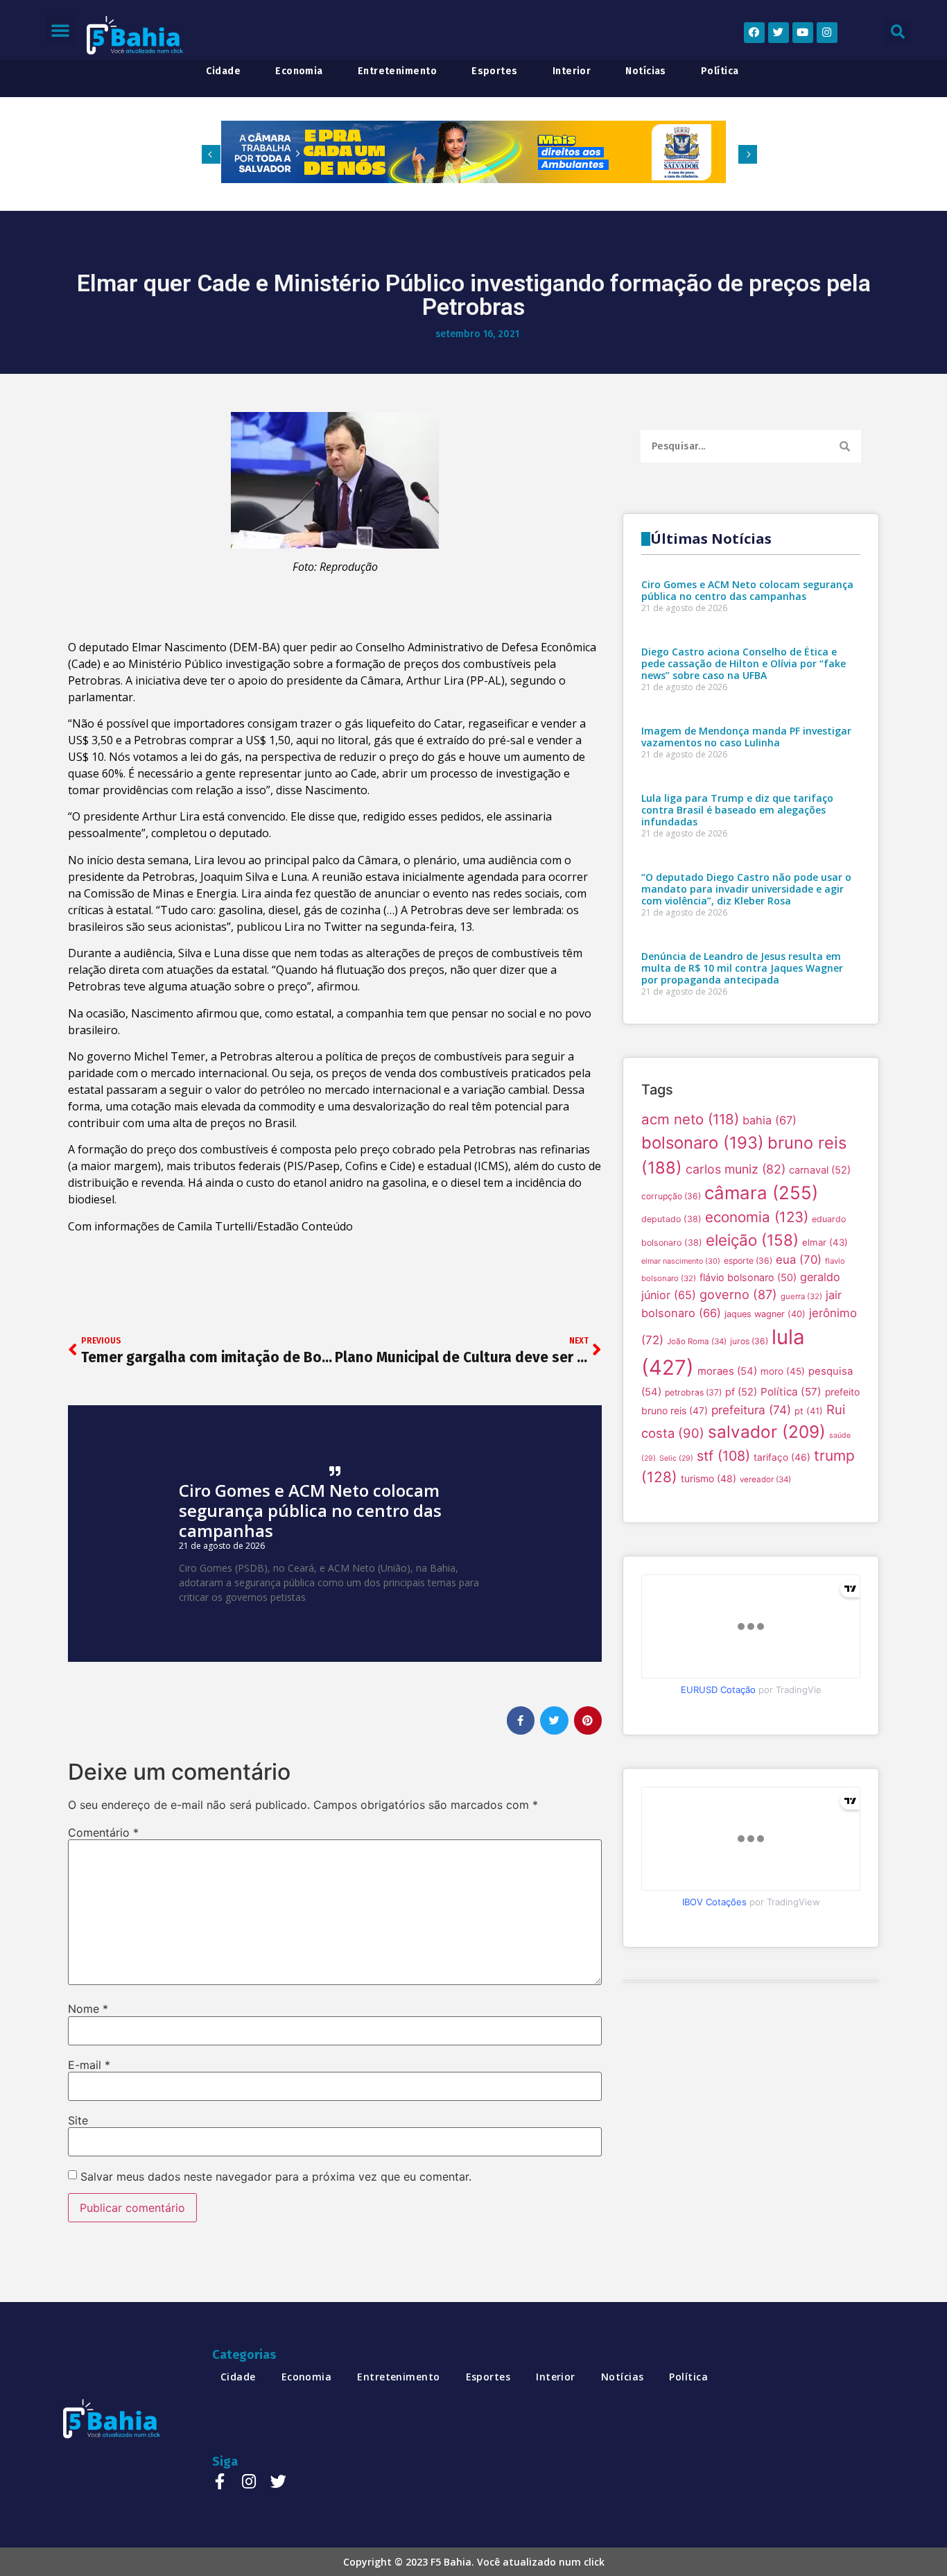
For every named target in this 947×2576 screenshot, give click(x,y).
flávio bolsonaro (748, 1277)
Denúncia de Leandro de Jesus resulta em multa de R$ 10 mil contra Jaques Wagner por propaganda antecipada (742, 968)
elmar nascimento (681, 1261)
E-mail (89, 2065)
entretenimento (397, 71)
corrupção (671, 1196)
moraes (727, 1371)
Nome (88, 2009)
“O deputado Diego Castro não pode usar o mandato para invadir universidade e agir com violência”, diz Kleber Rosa (746, 889)
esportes (495, 71)
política (720, 71)
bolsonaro (703, 1143)
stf (723, 1456)
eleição (752, 1240)
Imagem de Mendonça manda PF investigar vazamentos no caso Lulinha (746, 737)
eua (799, 1260)
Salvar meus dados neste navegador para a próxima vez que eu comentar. (276, 2176)
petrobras (693, 1392)
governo (738, 1294)
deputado (671, 1219)
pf (741, 1392)
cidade (223, 71)
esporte (748, 1261)
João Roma (697, 1341)
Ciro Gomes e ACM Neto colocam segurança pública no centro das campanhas (310, 1510)
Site (78, 2120)
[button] (60, 30)
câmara (761, 1193)
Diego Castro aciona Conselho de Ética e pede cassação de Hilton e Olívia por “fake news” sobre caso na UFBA (744, 663)
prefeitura (751, 1410)
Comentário (103, 1832)
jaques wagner (765, 1314)
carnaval (820, 1170)
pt (809, 1411)
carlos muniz (736, 1169)
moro (783, 1371)
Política (791, 1392)
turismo (709, 1478)
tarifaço (782, 1457)
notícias (646, 71)
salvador (767, 1432)
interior (572, 71)
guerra (801, 1296)
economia (299, 71)
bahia (770, 1120)
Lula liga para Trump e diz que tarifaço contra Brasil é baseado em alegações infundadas (737, 810)
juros (749, 1341)
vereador (765, 1479)
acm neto (690, 1119)
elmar (825, 1242)
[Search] (845, 446)
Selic (676, 1458)
